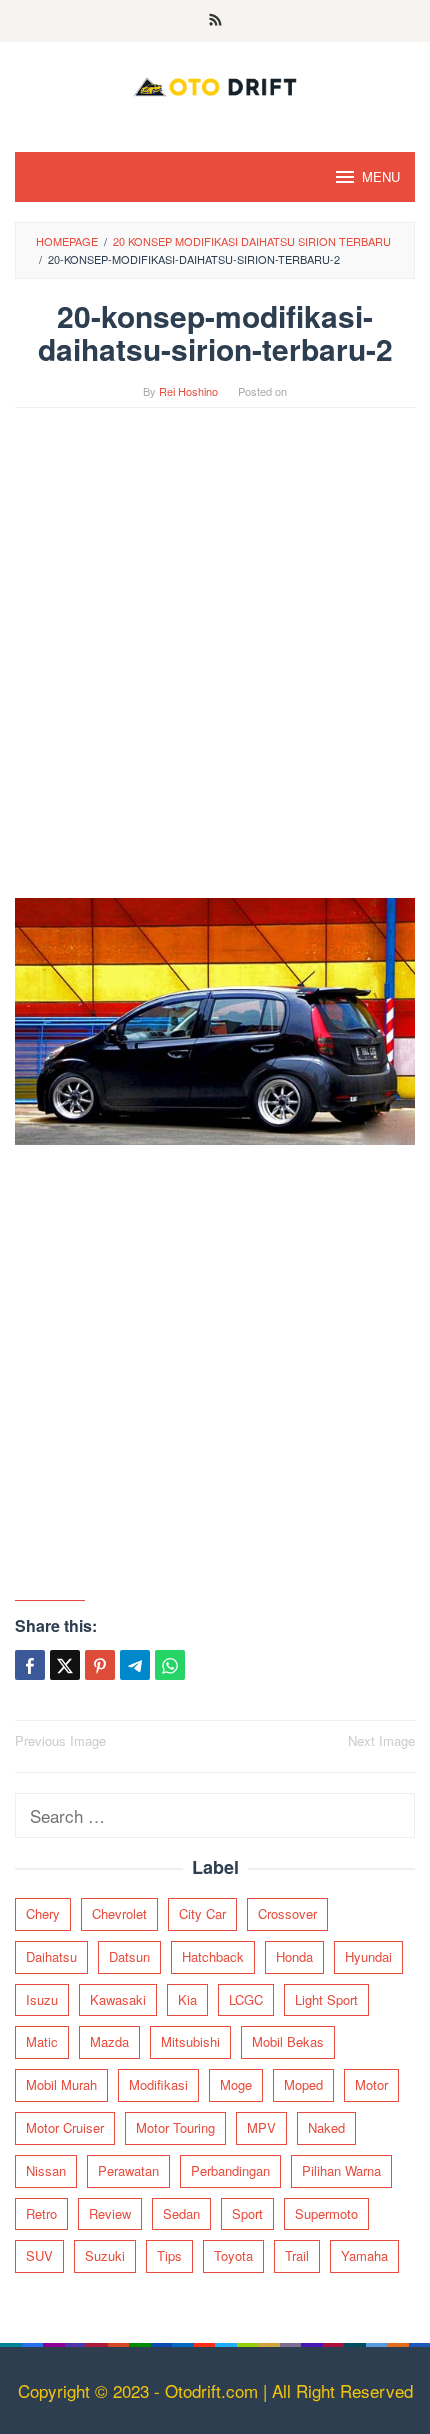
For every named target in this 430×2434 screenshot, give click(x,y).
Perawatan (128, 2170)
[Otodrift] (215, 83)
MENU (381, 176)
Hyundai (368, 1956)
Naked (326, 2127)
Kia (187, 1999)
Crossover (287, 1913)
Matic (42, 2041)
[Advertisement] (215, 663)
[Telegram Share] (135, 1665)
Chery (43, 1913)
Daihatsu (51, 1956)
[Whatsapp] (170, 1665)
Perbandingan (230, 2170)
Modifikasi (158, 2084)
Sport (247, 2213)
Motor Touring (175, 2127)
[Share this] (30, 1665)
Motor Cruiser (65, 2127)
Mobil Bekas (288, 2041)
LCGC (246, 1999)
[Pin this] (100, 1665)
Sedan (181, 2213)
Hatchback (213, 1956)
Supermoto (326, 2213)
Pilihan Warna (341, 2170)
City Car (202, 1913)
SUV (39, 2255)
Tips (169, 2255)
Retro (41, 2213)
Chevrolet (119, 1913)
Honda (294, 1956)
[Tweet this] (65, 1665)
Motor (371, 2084)
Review (110, 2213)
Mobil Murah (61, 2084)
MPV (261, 2127)
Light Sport (326, 1999)
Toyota (233, 2255)
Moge (236, 2084)
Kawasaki (118, 1999)
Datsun (129, 1956)
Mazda (109, 2041)
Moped (303, 2084)
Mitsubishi (190, 2041)
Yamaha (364, 2255)
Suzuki (105, 2255)
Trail (297, 2255)
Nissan (46, 2170)
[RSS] (215, 21)
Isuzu (42, 1999)
